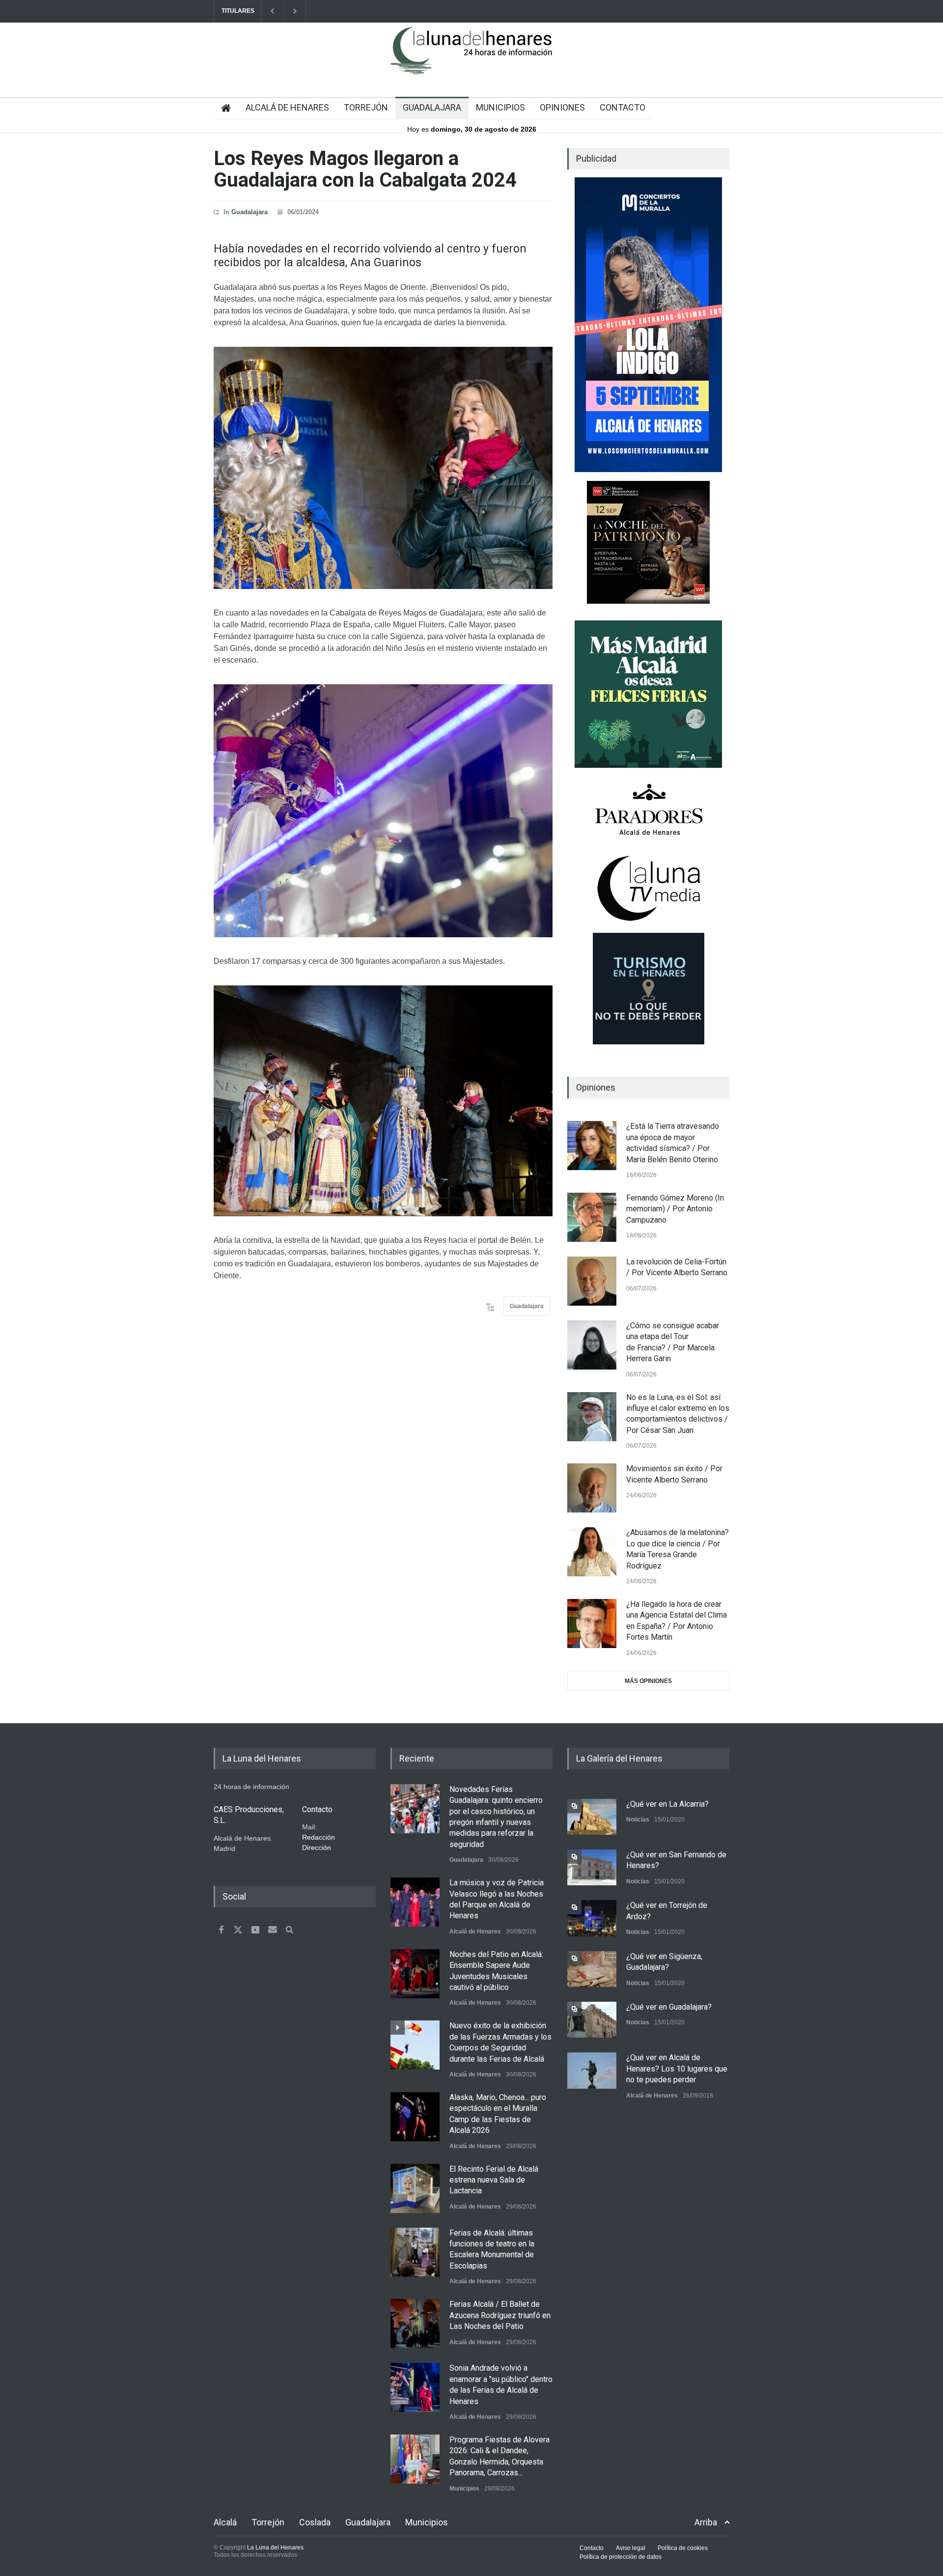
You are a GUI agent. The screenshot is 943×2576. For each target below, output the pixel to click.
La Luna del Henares (275, 2548)
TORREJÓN (366, 107)
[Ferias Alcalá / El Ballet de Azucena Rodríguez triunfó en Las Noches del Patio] (415, 2324)
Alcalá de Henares (475, 1932)
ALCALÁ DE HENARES (287, 107)
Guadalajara (250, 212)
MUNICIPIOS (500, 107)
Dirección (317, 1848)
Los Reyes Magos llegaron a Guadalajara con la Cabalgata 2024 (365, 169)
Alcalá (225, 2522)
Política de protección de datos (621, 2557)
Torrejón (268, 2522)
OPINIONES (562, 107)
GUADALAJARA (432, 107)
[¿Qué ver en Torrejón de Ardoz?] (592, 1918)
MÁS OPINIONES (648, 1681)
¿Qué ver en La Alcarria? (667, 1804)
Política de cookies (683, 2548)
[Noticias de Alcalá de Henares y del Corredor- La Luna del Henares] (471, 59)
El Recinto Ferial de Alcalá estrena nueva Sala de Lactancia (494, 2180)
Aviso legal (631, 2548)
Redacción (319, 1837)
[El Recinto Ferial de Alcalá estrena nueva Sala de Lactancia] (415, 2188)
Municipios (464, 2489)
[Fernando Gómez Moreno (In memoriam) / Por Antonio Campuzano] (592, 1217)
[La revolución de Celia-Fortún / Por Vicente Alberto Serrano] (592, 1281)
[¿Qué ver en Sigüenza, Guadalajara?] (592, 1969)
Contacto (592, 2548)
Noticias (638, 1820)
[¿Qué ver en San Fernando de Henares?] (592, 1867)
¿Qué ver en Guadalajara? (669, 2007)
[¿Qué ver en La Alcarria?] (592, 1817)
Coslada (315, 2522)
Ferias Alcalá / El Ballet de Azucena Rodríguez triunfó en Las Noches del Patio (500, 2315)
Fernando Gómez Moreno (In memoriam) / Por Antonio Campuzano (675, 1209)
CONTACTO (623, 107)
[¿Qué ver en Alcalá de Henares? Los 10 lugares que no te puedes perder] (592, 2070)
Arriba (706, 2522)
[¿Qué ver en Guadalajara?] (592, 2020)
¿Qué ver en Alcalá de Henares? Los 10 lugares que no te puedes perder (677, 2069)
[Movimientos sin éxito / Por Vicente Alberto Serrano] (592, 1488)
